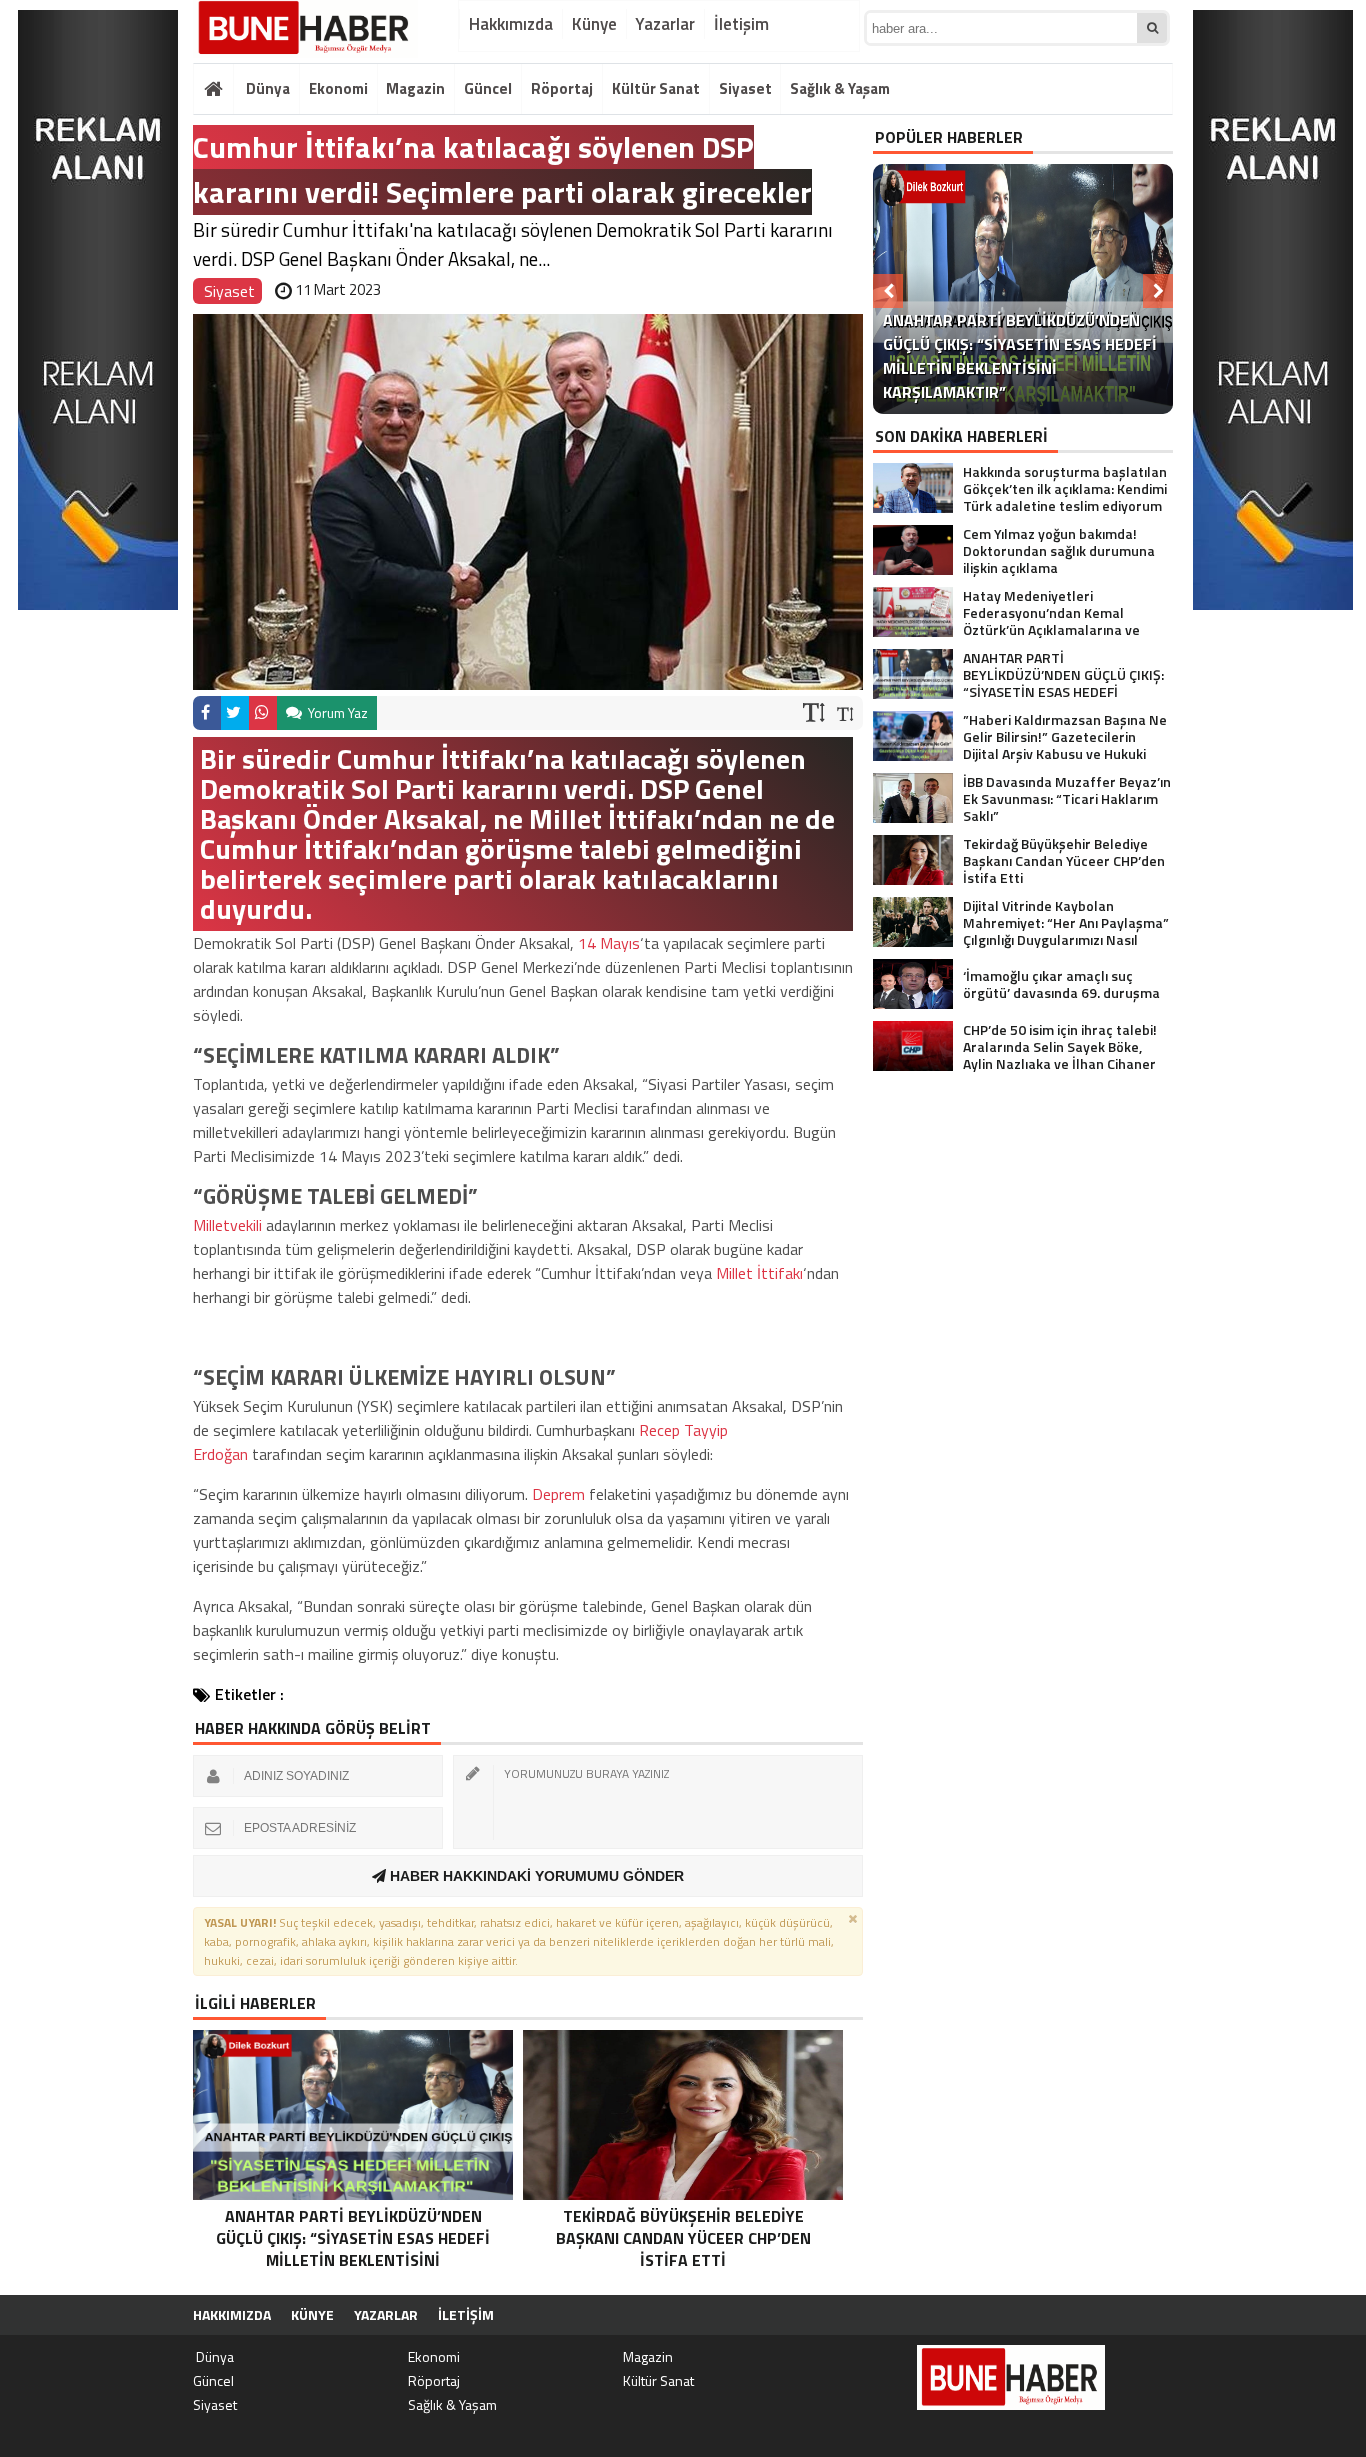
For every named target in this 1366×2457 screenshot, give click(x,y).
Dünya (266, 88)
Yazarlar (665, 24)
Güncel (488, 88)
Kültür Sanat (656, 88)
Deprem (558, 1494)
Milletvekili (227, 1225)
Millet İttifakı (759, 1273)
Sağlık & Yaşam (840, 88)
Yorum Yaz (336, 712)
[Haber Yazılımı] (1067, 2315)
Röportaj (562, 88)
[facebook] (207, 713)
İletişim (741, 24)
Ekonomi (338, 88)
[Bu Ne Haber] (305, 29)
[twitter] (235, 713)
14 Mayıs (609, 943)
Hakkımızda (511, 24)
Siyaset (745, 88)
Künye (594, 24)
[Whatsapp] (263, 713)
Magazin (415, 88)
